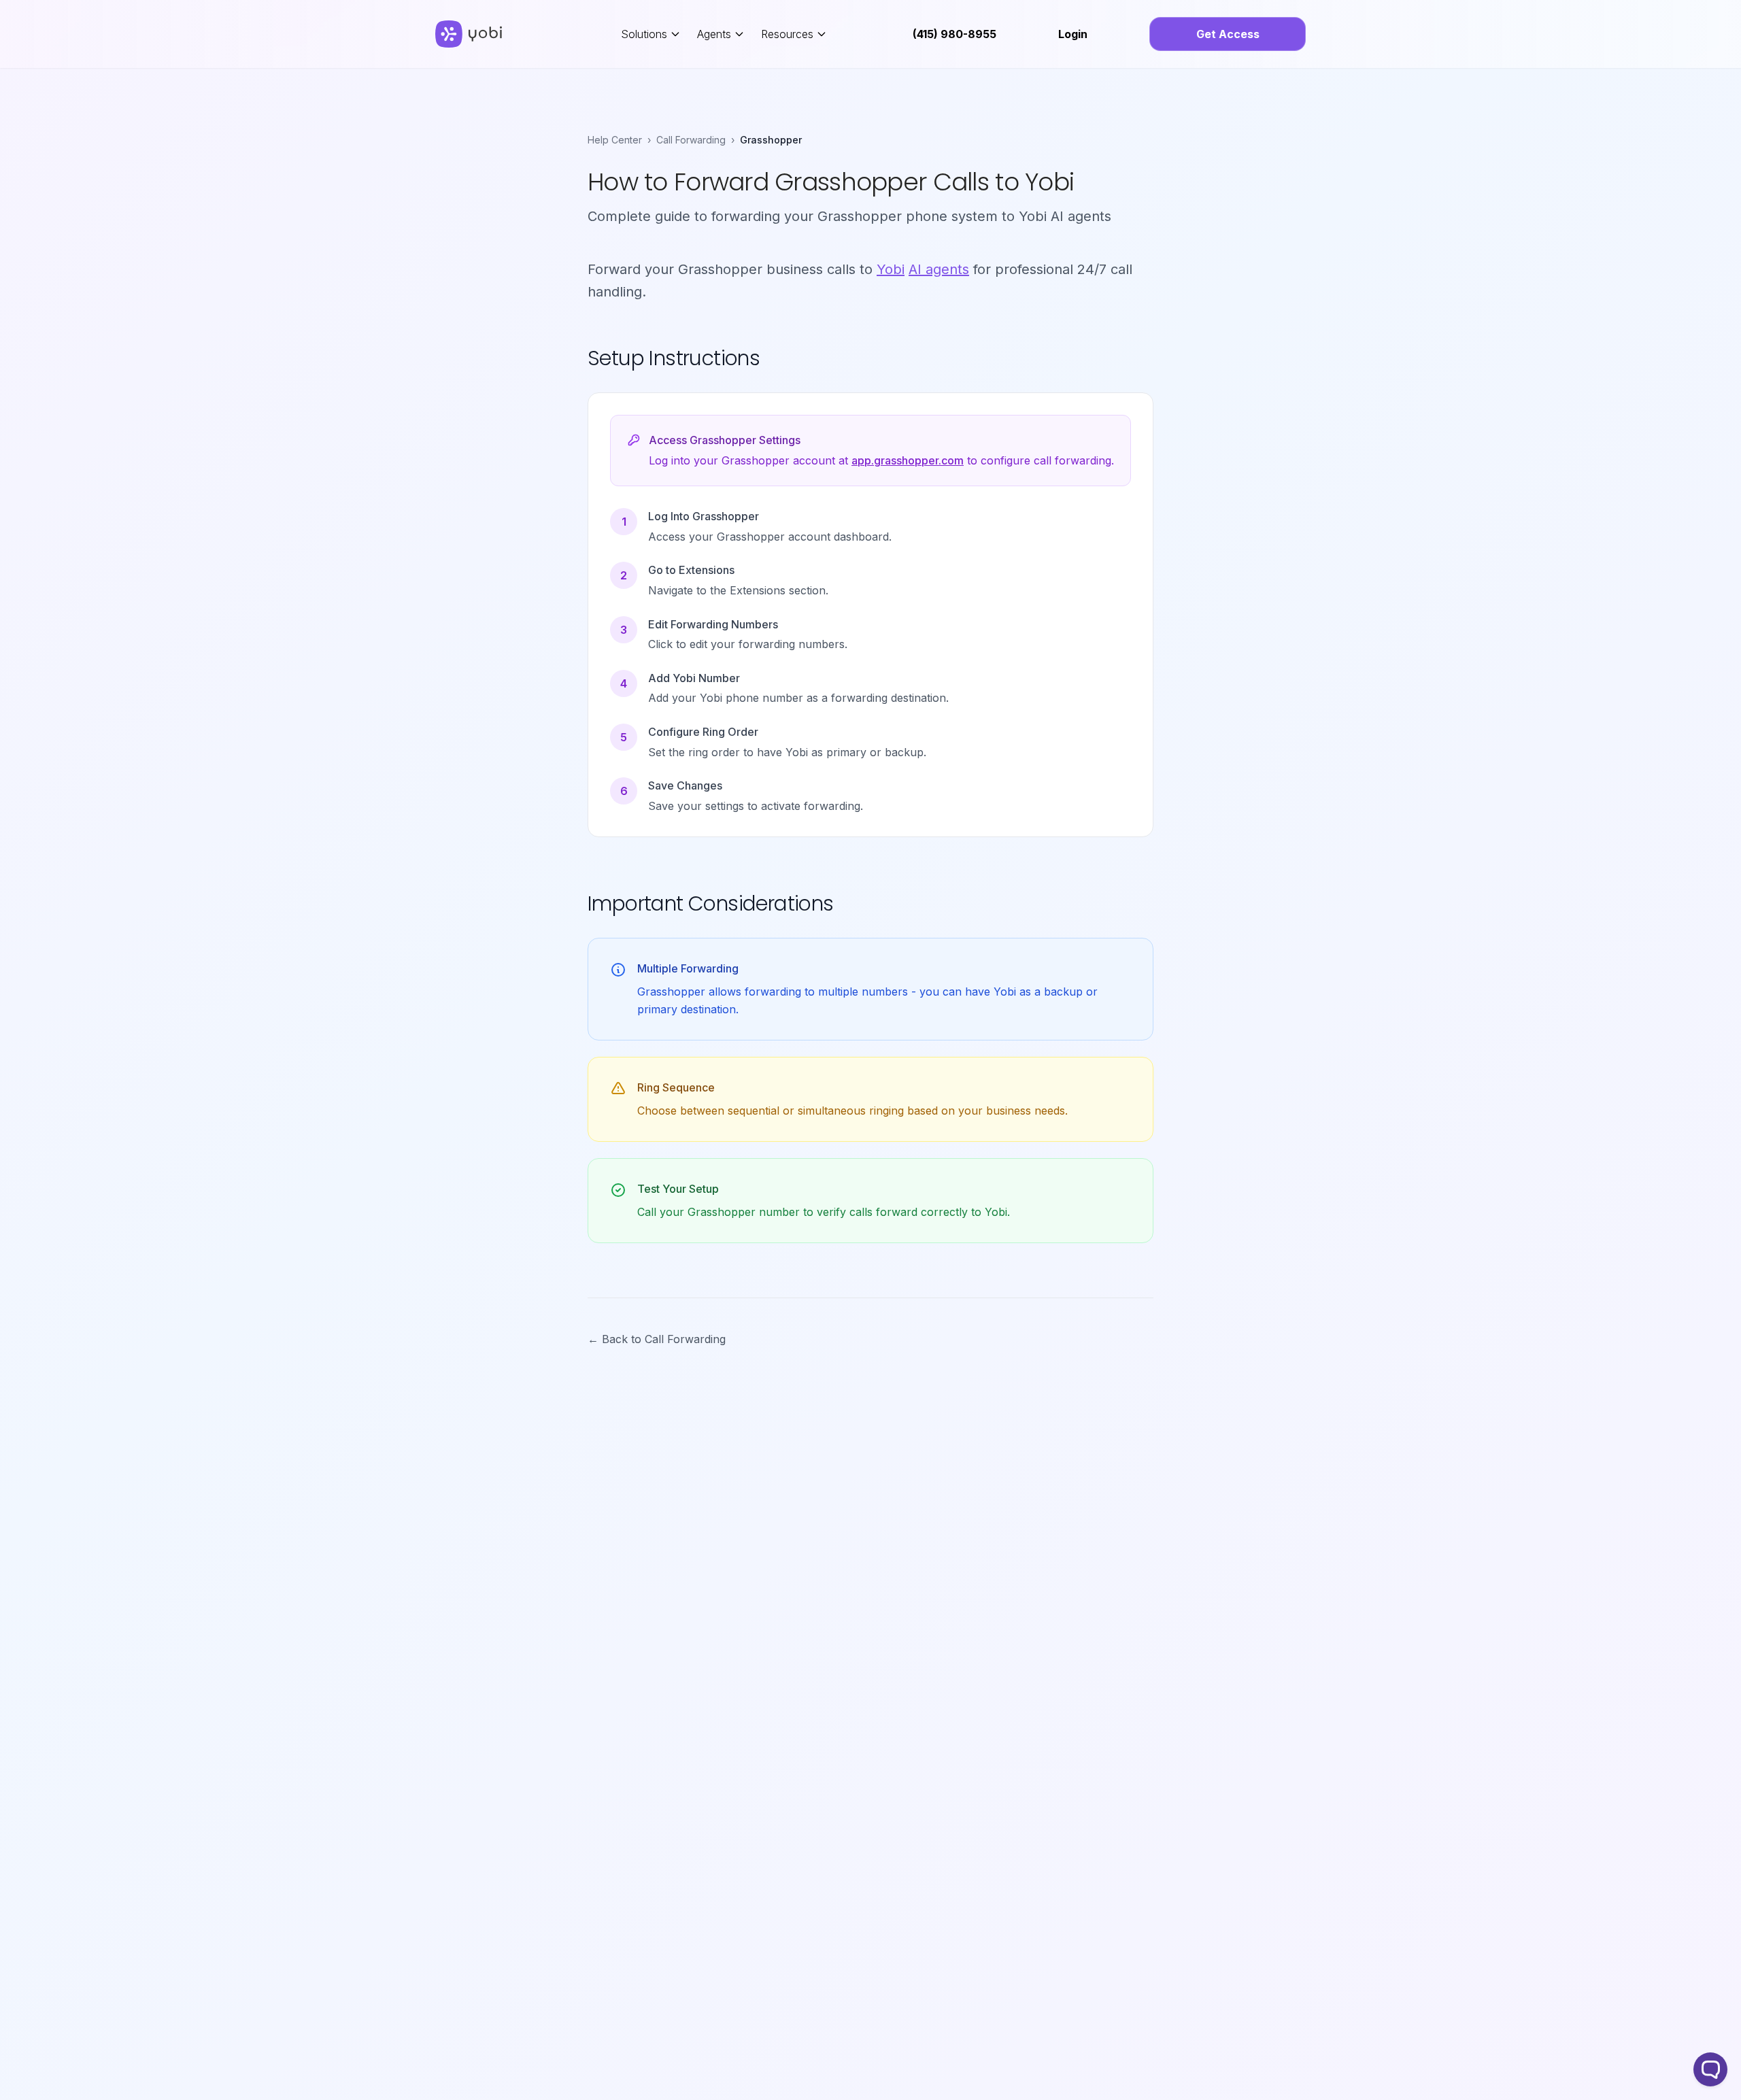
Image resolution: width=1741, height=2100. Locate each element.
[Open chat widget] (1710, 2069)
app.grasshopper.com (908, 460)
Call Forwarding (691, 140)
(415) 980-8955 (954, 34)
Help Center (615, 140)
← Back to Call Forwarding (657, 1339)
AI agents (939, 269)
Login (1073, 34)
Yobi (891, 269)
